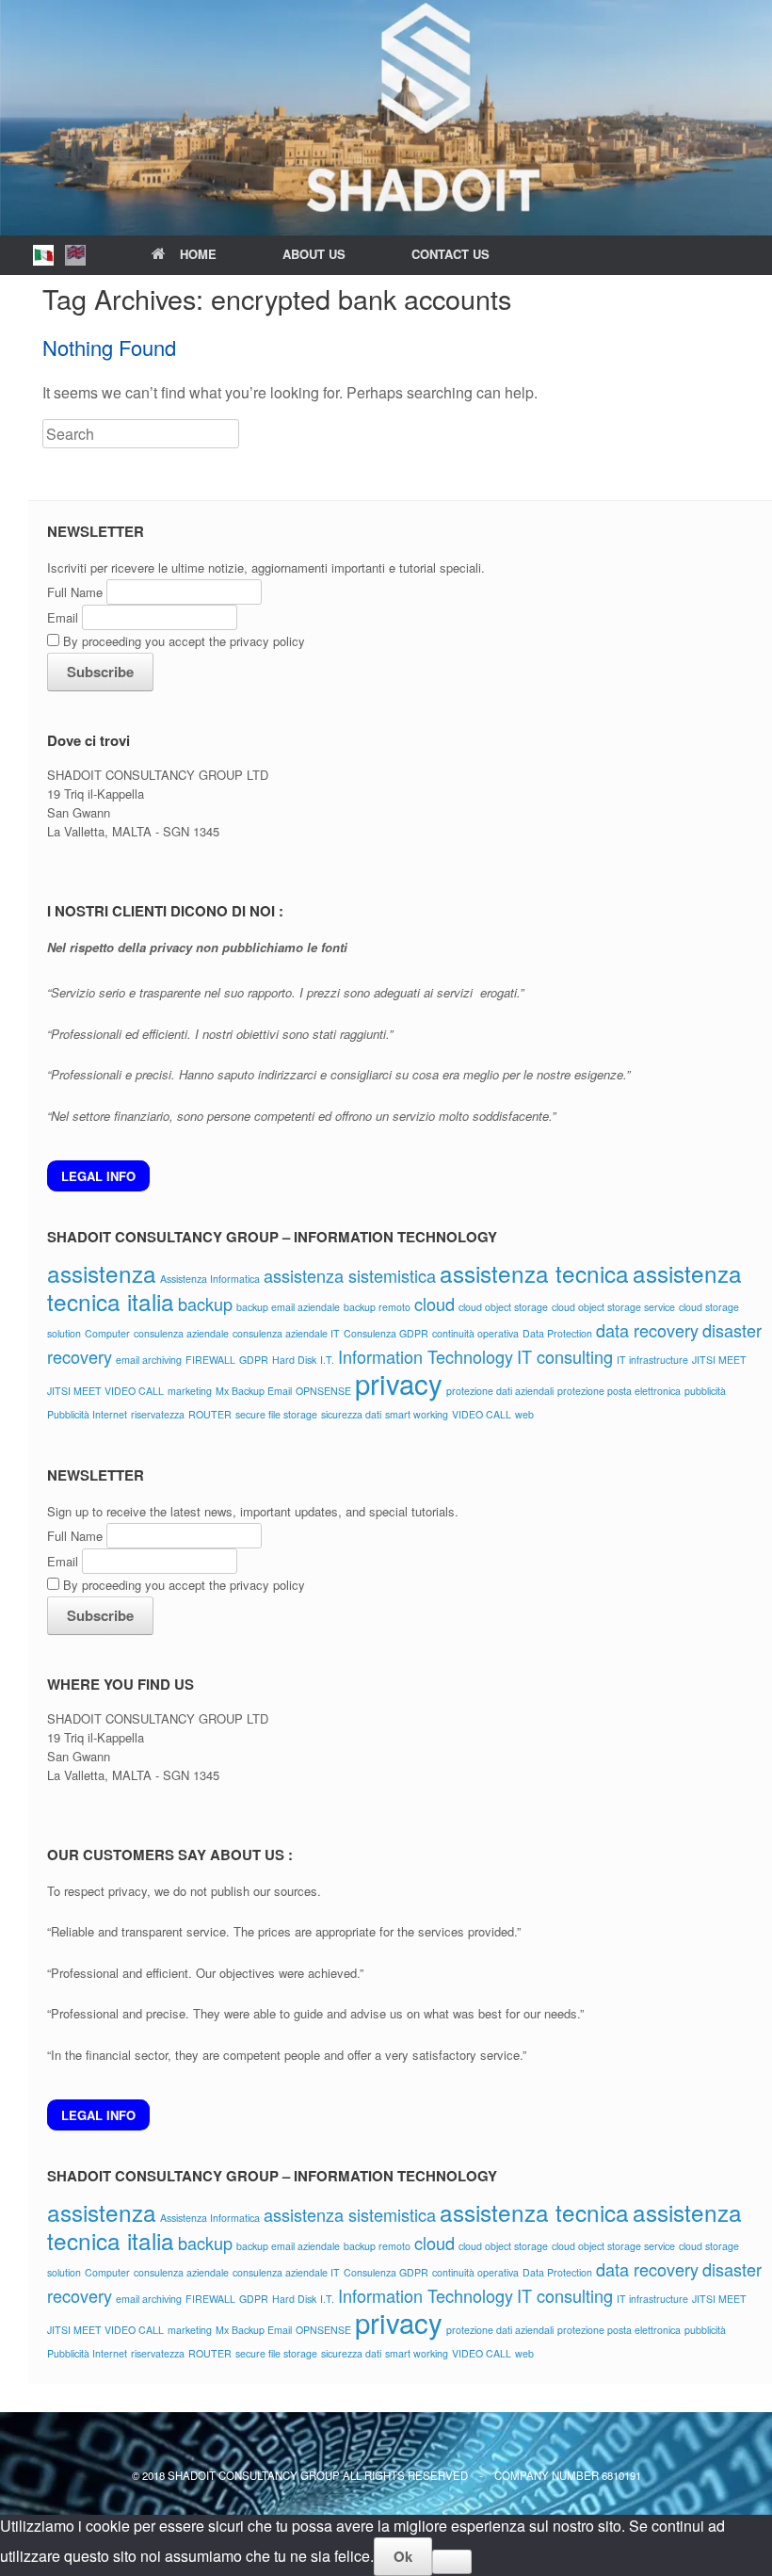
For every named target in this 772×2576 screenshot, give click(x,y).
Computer (107, 1333)
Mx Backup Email (254, 1391)
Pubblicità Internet (87, 1414)
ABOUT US (314, 254)
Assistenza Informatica (210, 1279)
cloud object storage (503, 1307)
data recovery (647, 1330)
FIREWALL (210, 1360)
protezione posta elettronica (619, 1391)
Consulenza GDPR (386, 1333)
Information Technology (426, 1356)
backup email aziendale (288, 1307)
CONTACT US (450, 254)
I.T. (327, 1360)
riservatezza (158, 1414)
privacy (399, 1383)
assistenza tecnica (534, 1273)
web (524, 1414)
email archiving (149, 1360)
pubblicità (705, 1391)
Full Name (75, 592)
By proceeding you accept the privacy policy (182, 641)
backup (205, 1304)
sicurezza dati (351, 1414)
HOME (198, 254)
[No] (452, 2562)
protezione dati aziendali (500, 1391)
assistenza (102, 1273)
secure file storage (276, 1414)
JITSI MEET (719, 1360)
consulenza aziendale (181, 1333)
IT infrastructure (652, 1360)
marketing (190, 1391)
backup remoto (377, 1307)
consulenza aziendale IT (286, 1333)
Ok (403, 2556)
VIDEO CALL (482, 1414)
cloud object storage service (613, 1307)
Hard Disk (294, 1360)
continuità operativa (475, 1333)
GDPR (254, 1360)
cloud (434, 1304)
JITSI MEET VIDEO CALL (105, 1391)
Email (63, 617)
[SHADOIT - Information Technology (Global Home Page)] (386, 118)
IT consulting (565, 1356)
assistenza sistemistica (350, 1275)
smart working (417, 1414)
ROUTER (210, 1414)
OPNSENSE (323, 1391)
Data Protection (557, 1333)
